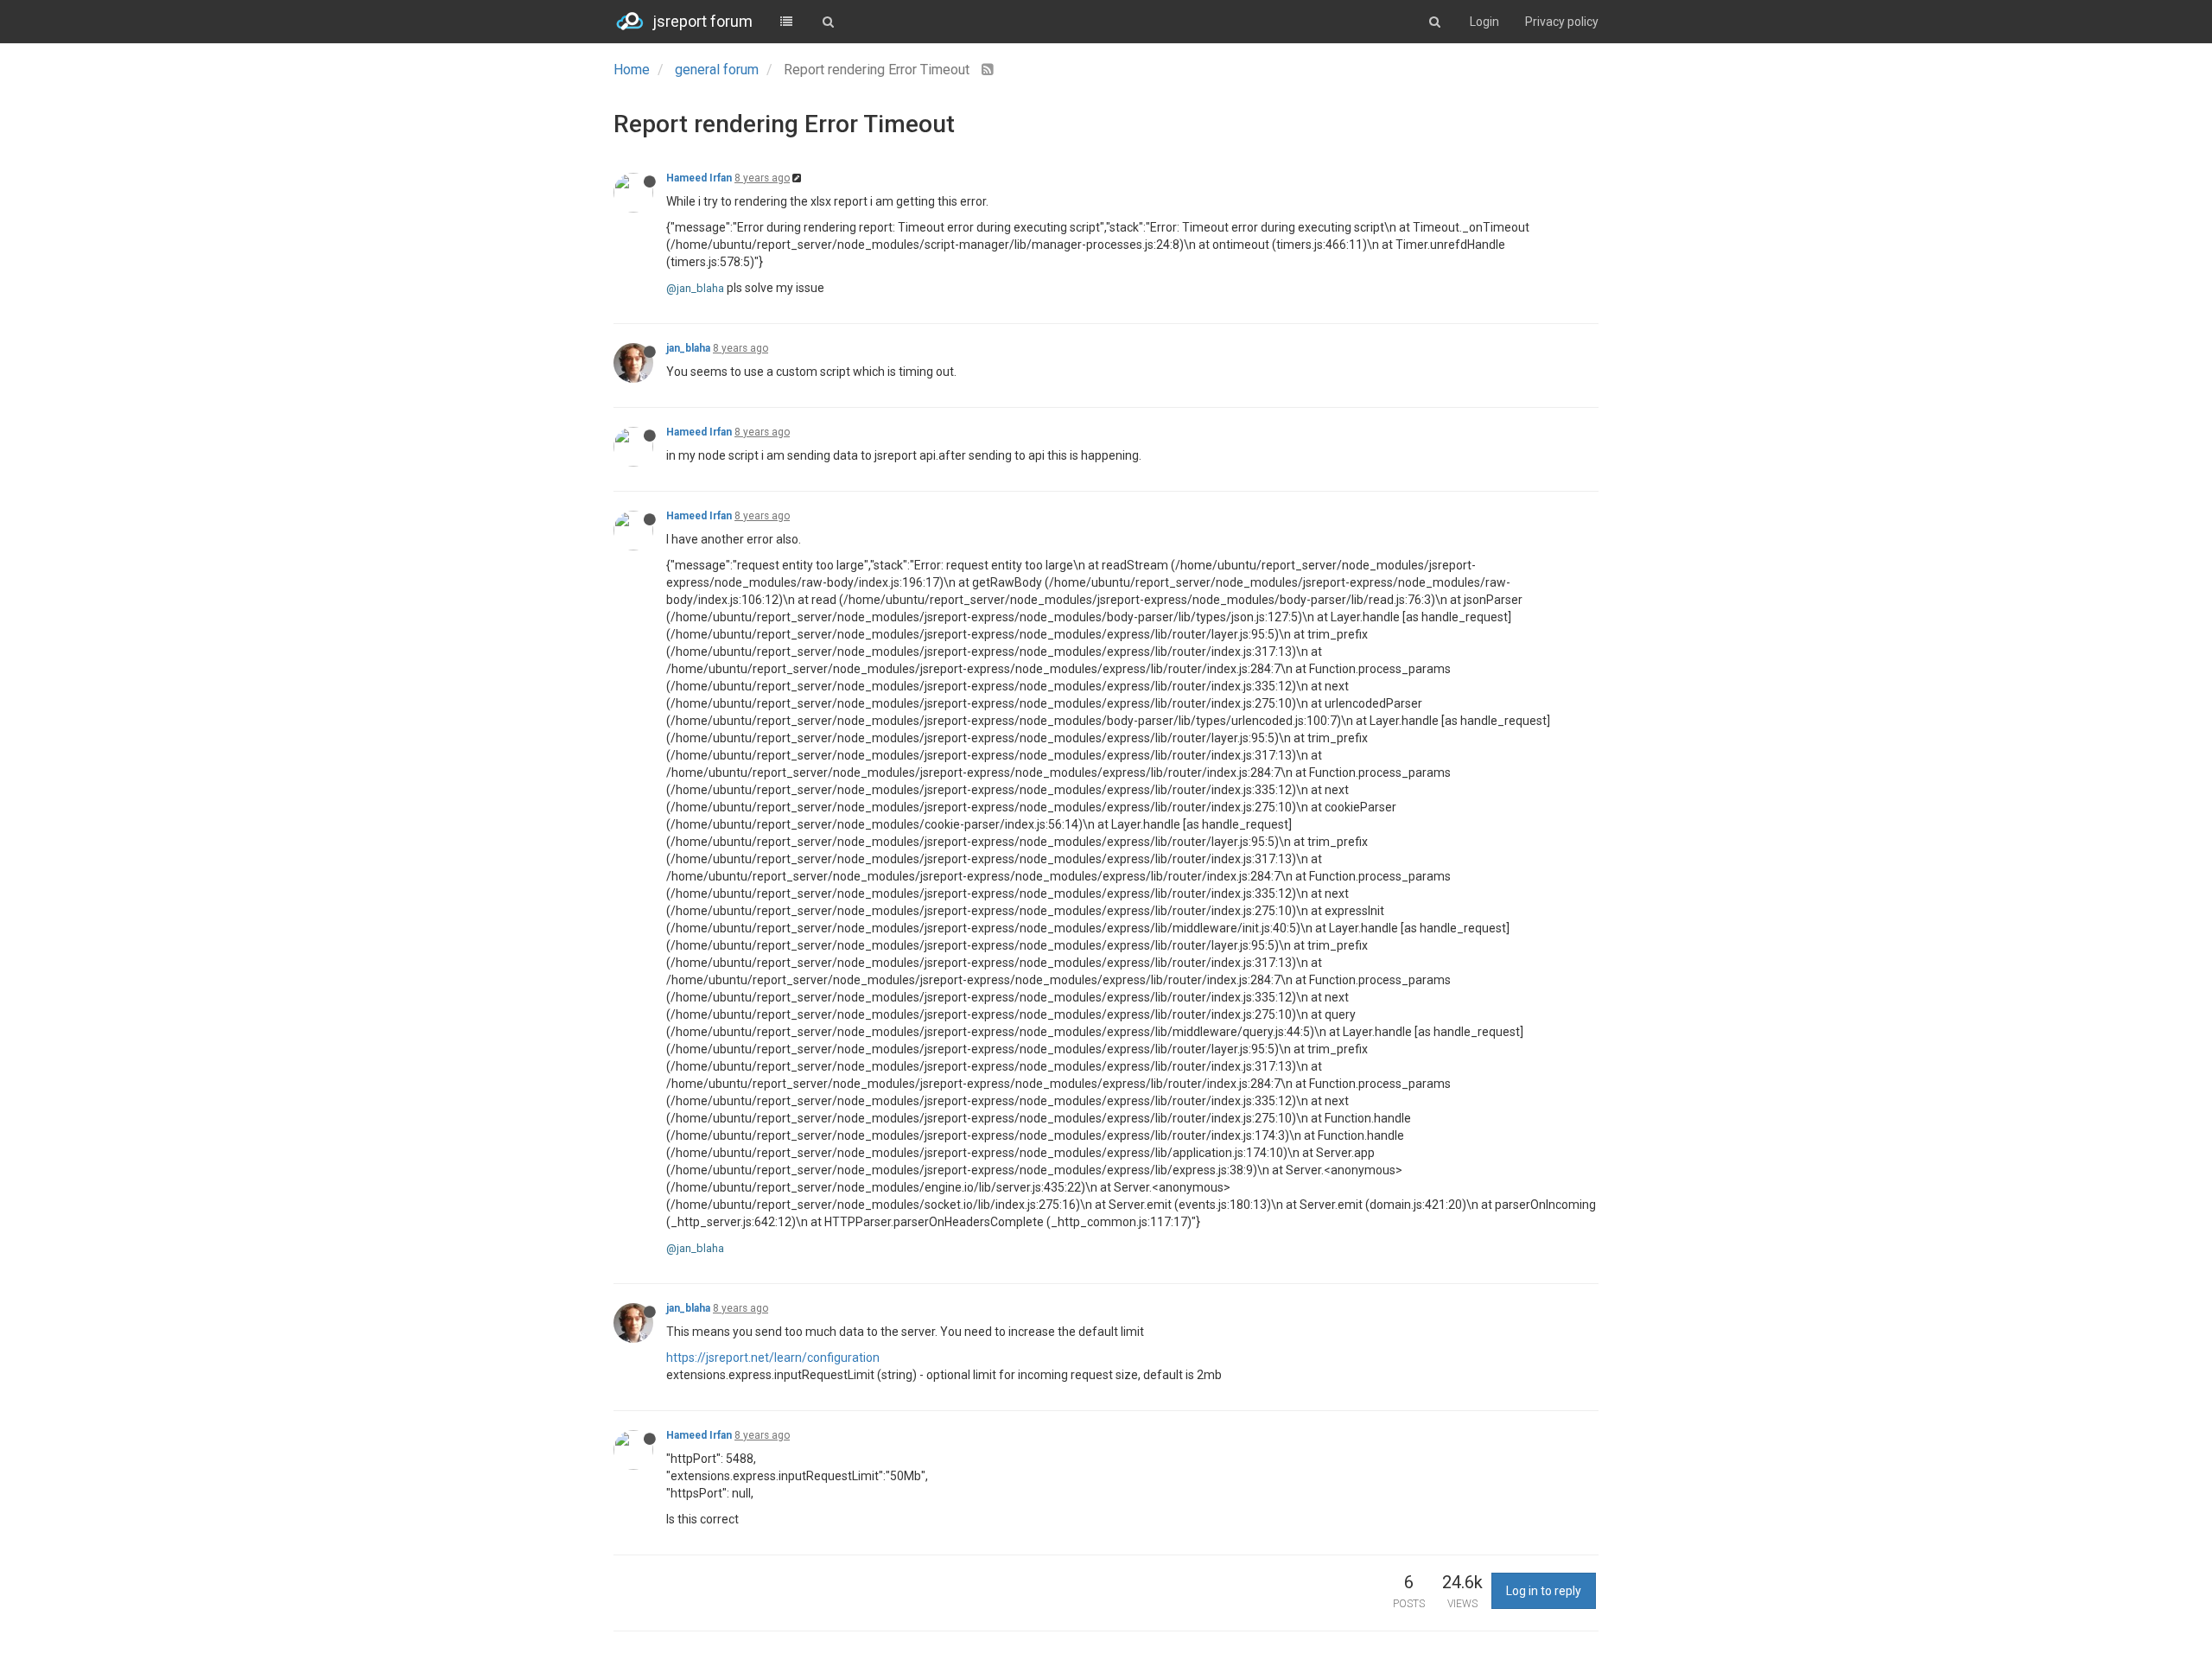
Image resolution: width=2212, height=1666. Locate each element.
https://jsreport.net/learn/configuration (773, 1358)
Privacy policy (1562, 22)
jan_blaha (688, 348)
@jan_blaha (695, 288)
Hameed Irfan (699, 178)
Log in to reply (1544, 1591)
